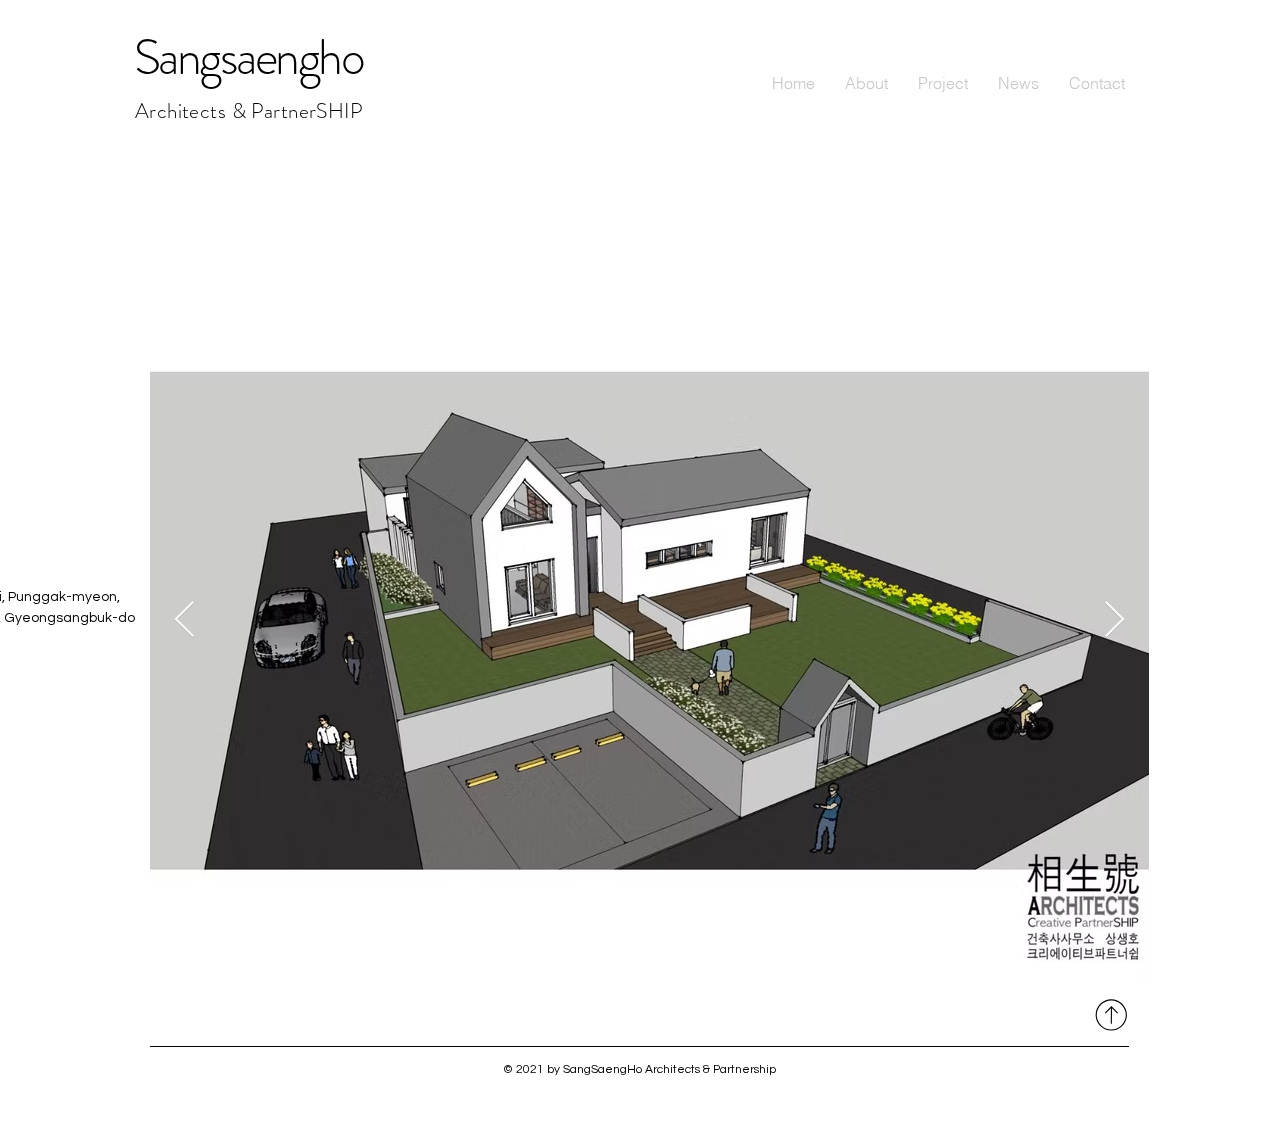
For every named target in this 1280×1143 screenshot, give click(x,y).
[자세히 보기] (1108, 1014)
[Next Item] (1114, 620)
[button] (943, 83)
